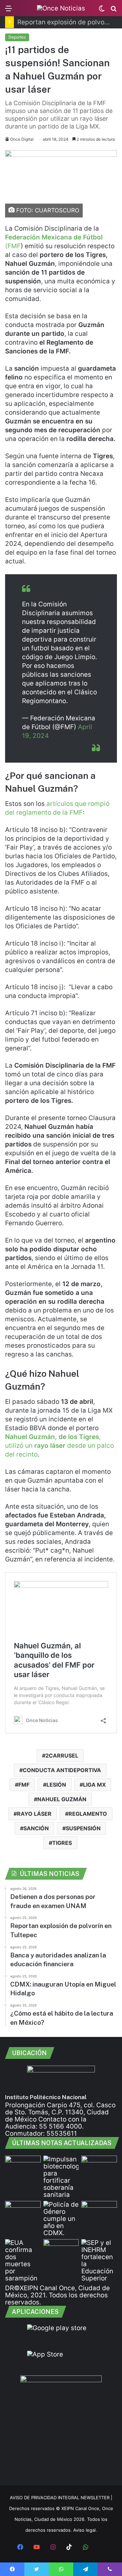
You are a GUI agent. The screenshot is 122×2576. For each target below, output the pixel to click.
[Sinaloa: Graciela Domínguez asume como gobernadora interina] (23, 2211)
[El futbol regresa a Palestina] (23, 2166)
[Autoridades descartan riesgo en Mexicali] (61, 2249)
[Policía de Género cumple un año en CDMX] (61, 2219)
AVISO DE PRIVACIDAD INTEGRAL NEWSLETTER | (61, 2498)
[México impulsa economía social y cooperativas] (99, 2166)
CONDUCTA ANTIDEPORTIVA (62, 1770)
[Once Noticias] (61, 8)
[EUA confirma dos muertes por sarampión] (23, 2260)
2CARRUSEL (62, 1756)
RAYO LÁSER (34, 1814)
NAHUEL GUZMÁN (62, 1799)
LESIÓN (56, 1785)
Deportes (17, 37)
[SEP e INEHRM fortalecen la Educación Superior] (99, 2260)
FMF (24, 1785)
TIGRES (62, 1843)
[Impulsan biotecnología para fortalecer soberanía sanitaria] (61, 2177)
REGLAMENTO (88, 1814)
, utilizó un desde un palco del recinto (59, 1446)
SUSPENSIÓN (83, 1828)
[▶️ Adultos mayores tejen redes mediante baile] (99, 2211)
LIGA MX (94, 1785)
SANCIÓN (36, 1828)
